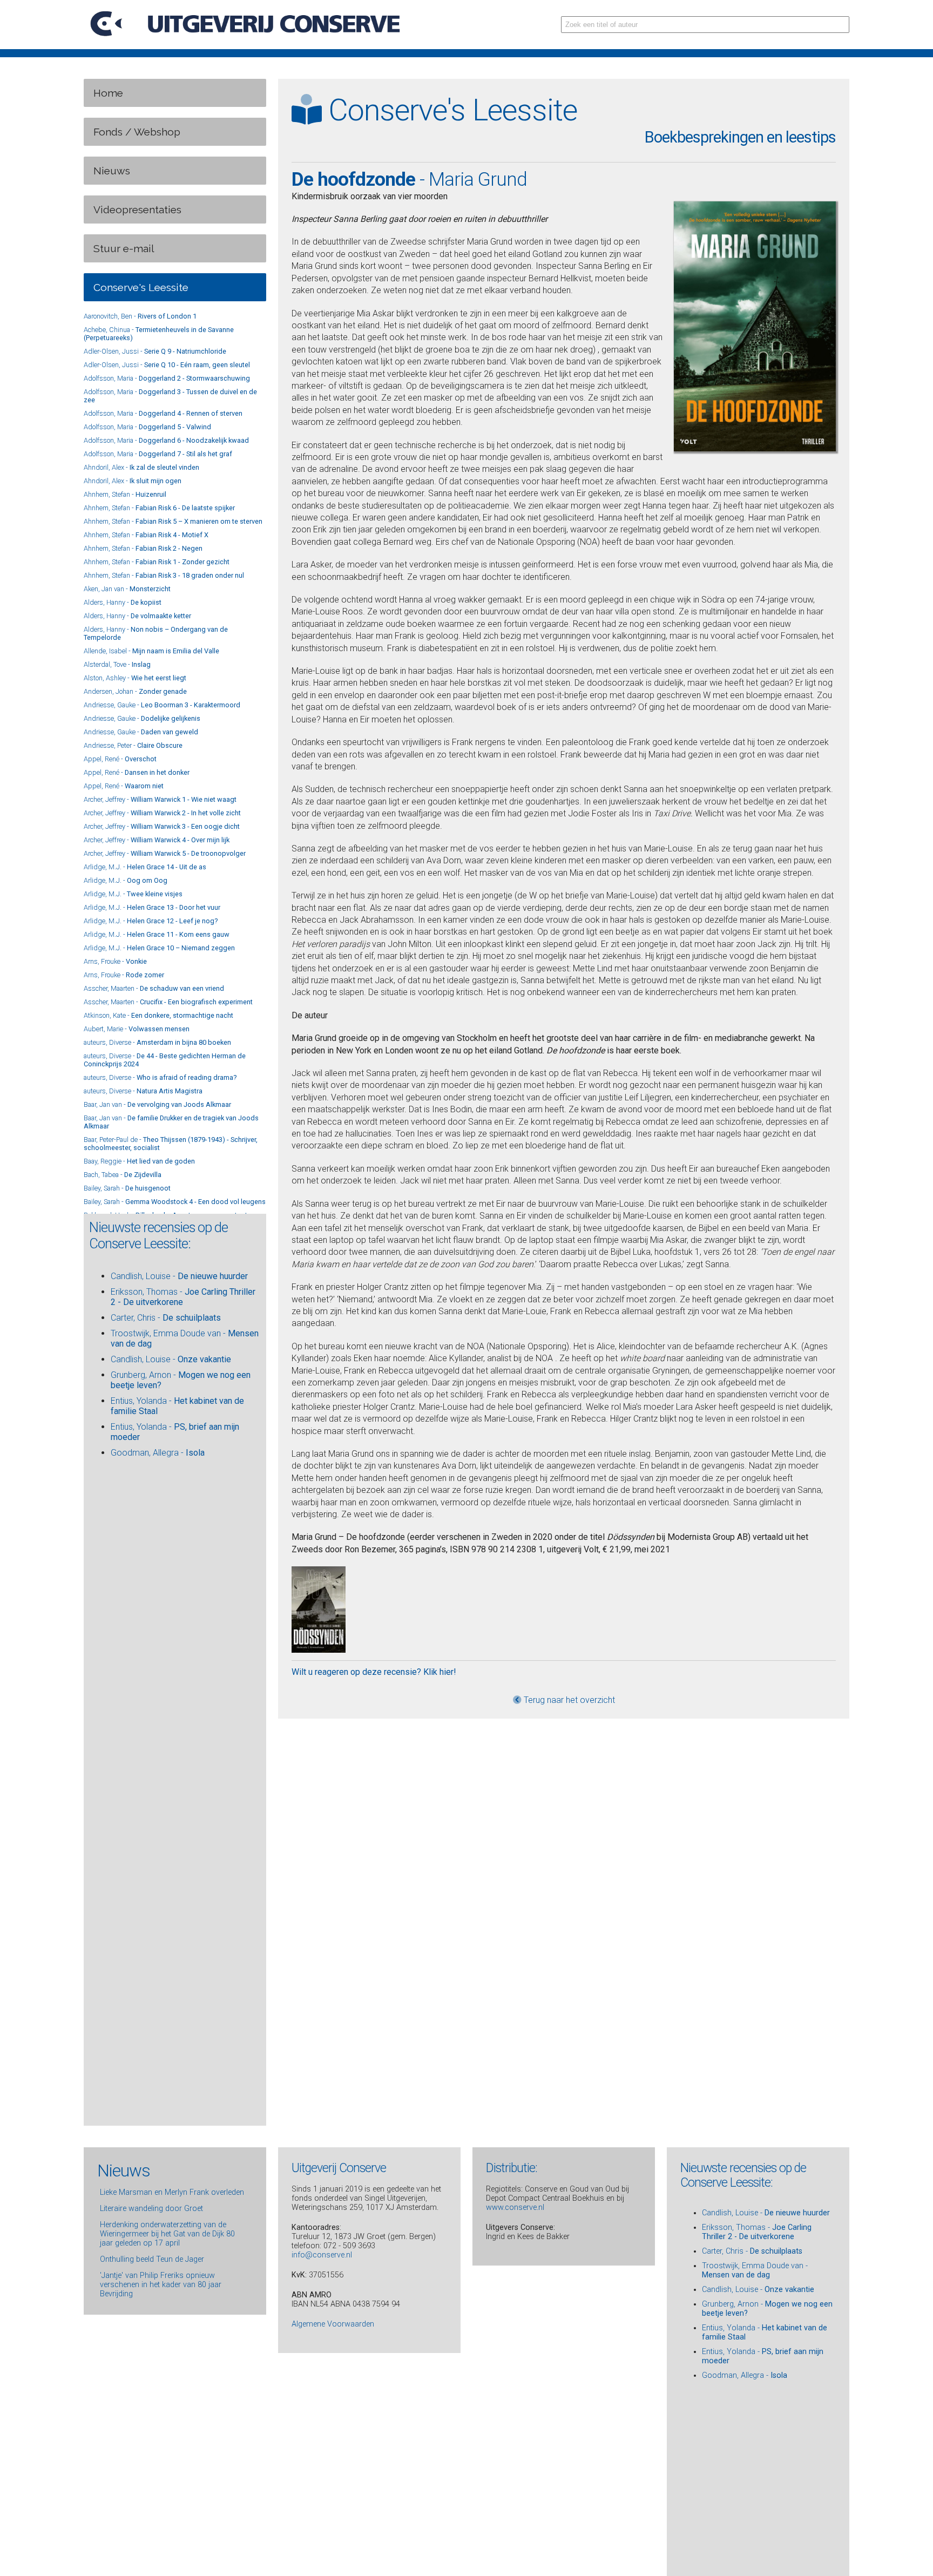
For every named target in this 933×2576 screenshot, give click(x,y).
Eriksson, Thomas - (757, 2233)
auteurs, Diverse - (157, 1042)
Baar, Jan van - (157, 1104)
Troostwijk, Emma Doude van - (755, 2271)
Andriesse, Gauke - (162, 705)
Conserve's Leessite (141, 287)
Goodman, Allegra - (158, 1453)
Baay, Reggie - (139, 1161)
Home (108, 93)
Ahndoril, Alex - (141, 467)
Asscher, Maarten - (154, 988)
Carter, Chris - (166, 1318)
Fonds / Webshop (137, 132)
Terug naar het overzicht (568, 1700)
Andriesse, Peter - (133, 745)
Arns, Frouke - (115, 961)
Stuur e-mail (124, 248)
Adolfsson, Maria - (167, 378)
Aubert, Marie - (137, 1029)
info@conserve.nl (322, 2255)
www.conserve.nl (515, 2207)
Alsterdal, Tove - (117, 664)
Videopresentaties (137, 209)
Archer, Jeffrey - (160, 799)
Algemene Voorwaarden (333, 2324)
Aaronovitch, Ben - (140, 316)
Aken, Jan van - (127, 589)
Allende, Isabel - (151, 651)
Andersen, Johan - (135, 691)
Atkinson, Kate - (158, 1015)
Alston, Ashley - (135, 678)
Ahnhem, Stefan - (125, 494)
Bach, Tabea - (123, 1175)
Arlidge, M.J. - (145, 867)
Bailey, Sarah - (127, 1188)
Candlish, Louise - (179, 1276)
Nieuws (112, 171)
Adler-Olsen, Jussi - (155, 351)
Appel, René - (120, 759)
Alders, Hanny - (123, 602)
